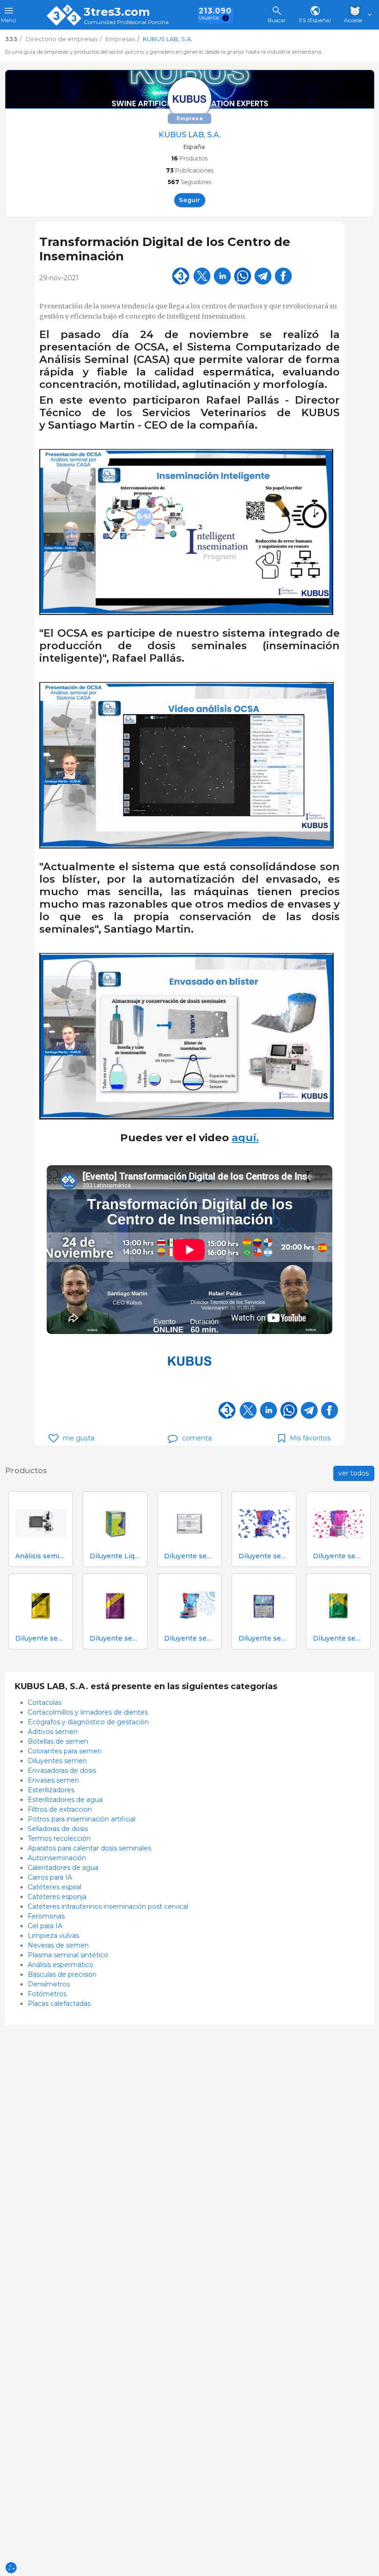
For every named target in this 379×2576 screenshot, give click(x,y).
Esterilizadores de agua (65, 1800)
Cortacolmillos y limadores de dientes (88, 1712)
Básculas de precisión (62, 1974)
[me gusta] (53, 1438)
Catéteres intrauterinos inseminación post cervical (108, 1906)
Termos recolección (59, 1838)
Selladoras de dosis (58, 1829)
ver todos (354, 1473)
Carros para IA (50, 1877)
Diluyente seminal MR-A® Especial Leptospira (115, 1638)
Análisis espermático (61, 1965)
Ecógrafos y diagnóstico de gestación (88, 1722)
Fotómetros (47, 1994)
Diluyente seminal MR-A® (264, 1556)
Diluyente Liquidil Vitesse (115, 1556)
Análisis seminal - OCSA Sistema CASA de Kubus (41, 1556)
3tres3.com (117, 12)
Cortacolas (45, 1703)
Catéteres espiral (55, 1887)
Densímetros (49, 1984)
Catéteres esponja (57, 1897)
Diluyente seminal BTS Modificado (189, 1556)
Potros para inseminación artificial (82, 1819)
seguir (189, 200)
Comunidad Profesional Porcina (126, 22)
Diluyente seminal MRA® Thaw (264, 1638)
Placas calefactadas (59, 2004)
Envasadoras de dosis (62, 1771)
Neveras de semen (58, 1945)
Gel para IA (45, 1926)
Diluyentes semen (57, 1761)
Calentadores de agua (63, 1868)
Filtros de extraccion (60, 1809)
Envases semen (53, 1780)
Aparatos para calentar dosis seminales (89, 1848)
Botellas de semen (58, 1741)
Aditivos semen (53, 1732)
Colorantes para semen (65, 1751)
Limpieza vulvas (53, 1936)
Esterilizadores (51, 1790)
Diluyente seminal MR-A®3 (189, 1638)
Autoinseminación (57, 1858)
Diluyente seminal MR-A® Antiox (338, 1556)
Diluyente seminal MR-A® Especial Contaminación (41, 1638)
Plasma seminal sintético (68, 1955)
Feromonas (46, 1916)
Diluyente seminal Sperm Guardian (338, 1638)
